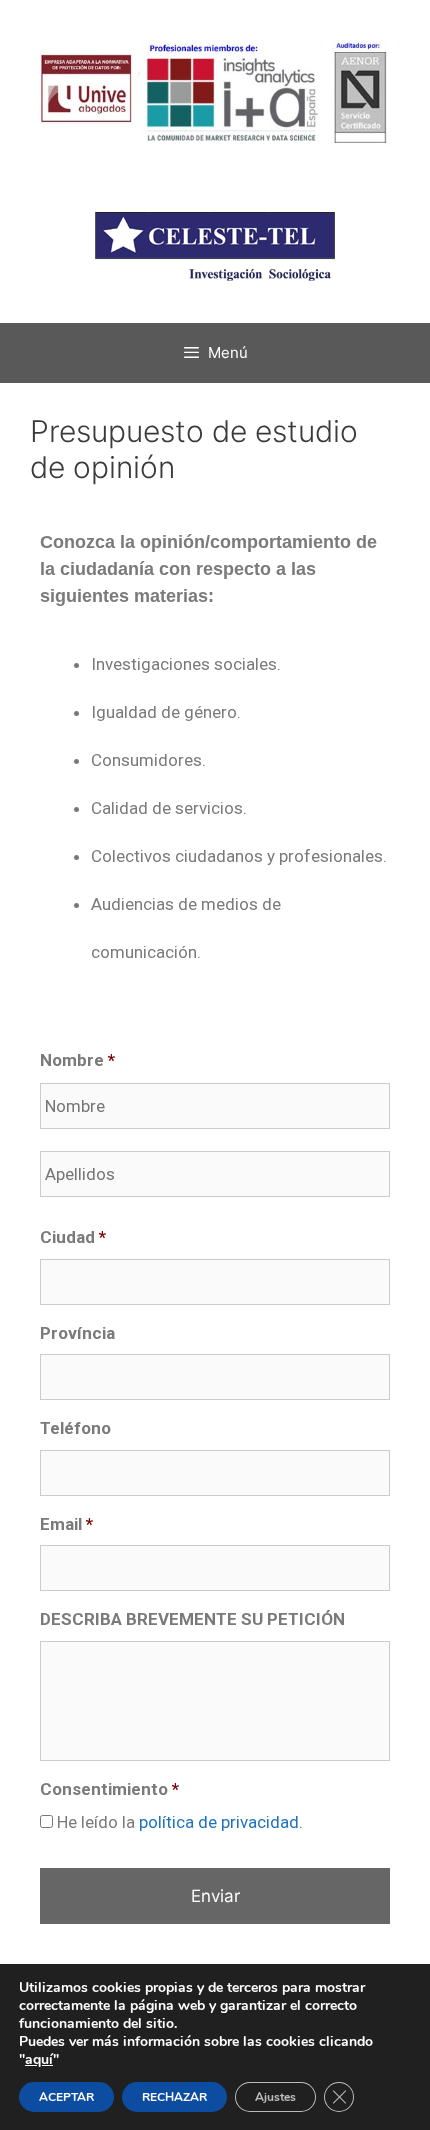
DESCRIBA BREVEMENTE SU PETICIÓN (192, 1619)
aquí (39, 2059)
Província (77, 1333)
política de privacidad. (221, 1822)
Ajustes (275, 2097)
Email (66, 1524)
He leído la (180, 1822)
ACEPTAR (66, 2097)
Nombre (77, 1060)
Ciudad (73, 1237)
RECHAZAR (174, 2097)
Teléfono (75, 1428)
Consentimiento (109, 1789)
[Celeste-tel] (215, 226)
